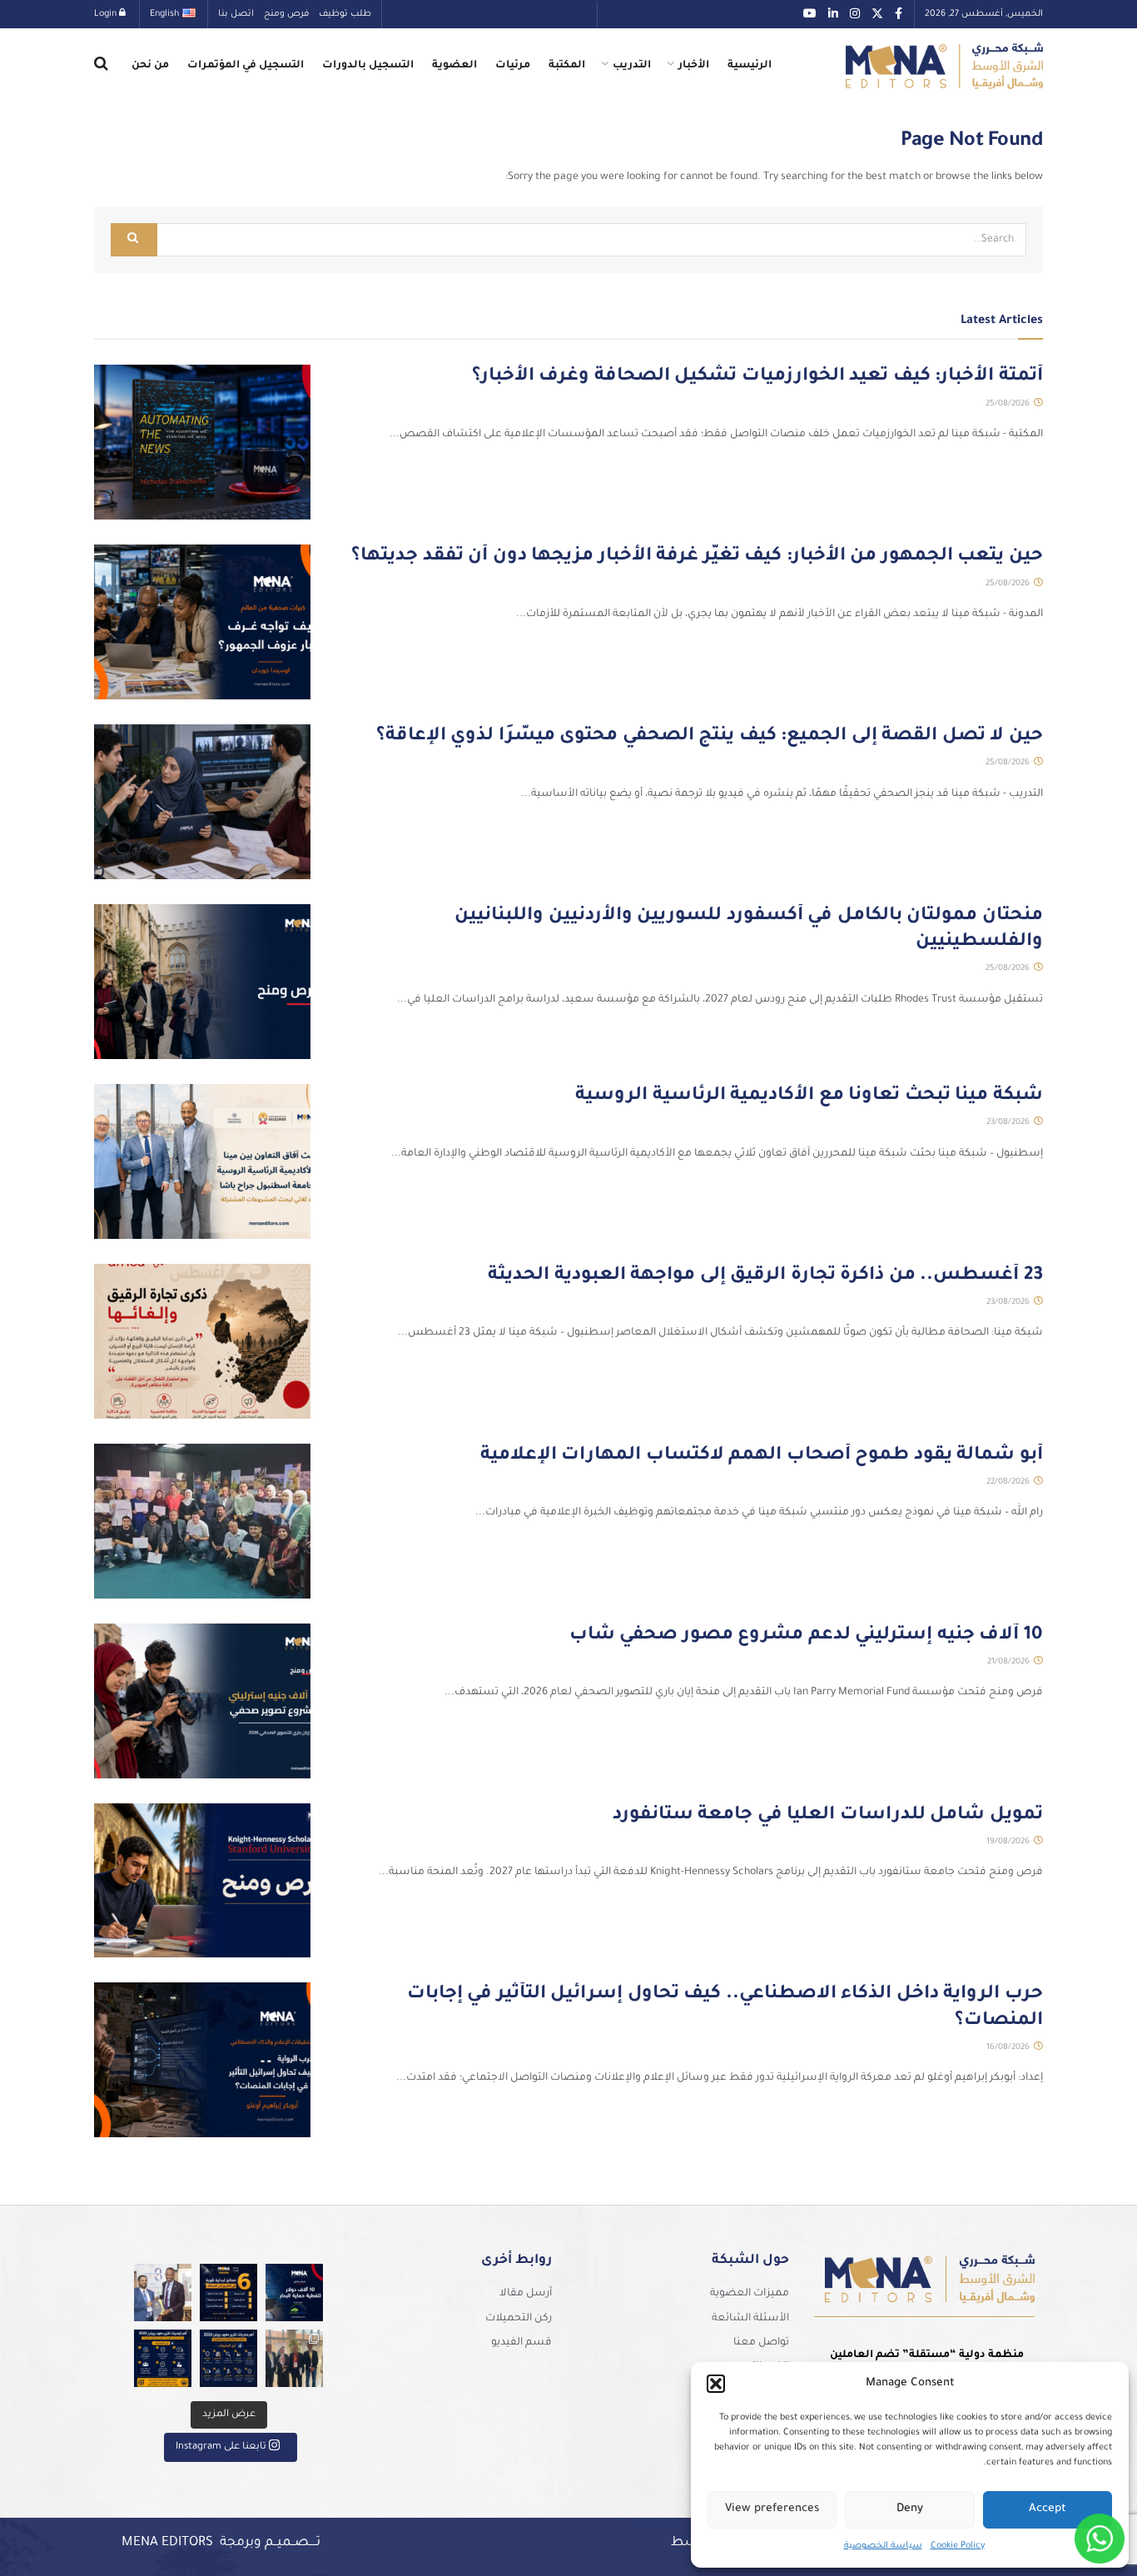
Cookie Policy (958, 2546)
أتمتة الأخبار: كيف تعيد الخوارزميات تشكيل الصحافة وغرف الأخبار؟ (757, 377)
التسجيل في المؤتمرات (246, 66)
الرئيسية (750, 66)
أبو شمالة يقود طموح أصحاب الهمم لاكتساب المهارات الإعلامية (762, 1456)
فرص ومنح (286, 14)
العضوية (454, 66)
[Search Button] (101, 66)
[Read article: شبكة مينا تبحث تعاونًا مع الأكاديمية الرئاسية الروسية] (202, 1161)
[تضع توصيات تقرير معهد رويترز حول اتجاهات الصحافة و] (163, 2358)
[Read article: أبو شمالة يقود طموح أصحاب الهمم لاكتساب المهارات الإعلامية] (202, 1521)
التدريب (632, 66)
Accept (1048, 2509)
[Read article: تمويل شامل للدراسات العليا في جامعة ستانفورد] (202, 1881)
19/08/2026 (1009, 1842)
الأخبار (694, 66)
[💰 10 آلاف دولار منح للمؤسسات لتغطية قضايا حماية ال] (294, 2293)
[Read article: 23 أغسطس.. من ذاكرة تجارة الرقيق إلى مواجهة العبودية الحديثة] (202, 1341)
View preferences (772, 2509)
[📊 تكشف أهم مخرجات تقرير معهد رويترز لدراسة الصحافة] (228, 2358)
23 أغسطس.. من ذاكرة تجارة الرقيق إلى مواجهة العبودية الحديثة (765, 1276)
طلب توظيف (345, 14)
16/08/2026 (1009, 2048)
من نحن (150, 66)
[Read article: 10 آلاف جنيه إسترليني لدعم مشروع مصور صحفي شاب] (202, 1701)
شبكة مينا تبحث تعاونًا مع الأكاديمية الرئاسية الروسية (809, 1097)
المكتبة (567, 66)
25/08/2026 (1009, 404)
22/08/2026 (1009, 1482)
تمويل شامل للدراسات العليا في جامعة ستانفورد (828, 1816)
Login (107, 14)
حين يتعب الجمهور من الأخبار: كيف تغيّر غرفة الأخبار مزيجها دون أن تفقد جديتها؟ (697, 557)
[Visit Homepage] (944, 66)
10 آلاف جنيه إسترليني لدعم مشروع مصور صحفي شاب (806, 1636)
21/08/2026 (1010, 1662)
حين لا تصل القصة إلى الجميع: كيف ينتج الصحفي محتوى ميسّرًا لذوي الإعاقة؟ (710, 737)
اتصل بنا (236, 14)
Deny (910, 2509)
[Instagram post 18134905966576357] (294, 2358)
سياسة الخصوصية (883, 2546)
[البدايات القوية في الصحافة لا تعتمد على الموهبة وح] (228, 2293)
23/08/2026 (1009, 1123)
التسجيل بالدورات (368, 66)
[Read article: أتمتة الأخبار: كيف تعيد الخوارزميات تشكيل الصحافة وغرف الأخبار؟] (202, 442)
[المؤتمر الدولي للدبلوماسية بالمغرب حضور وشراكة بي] (163, 2293)
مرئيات (513, 66)
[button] (716, 2384)
